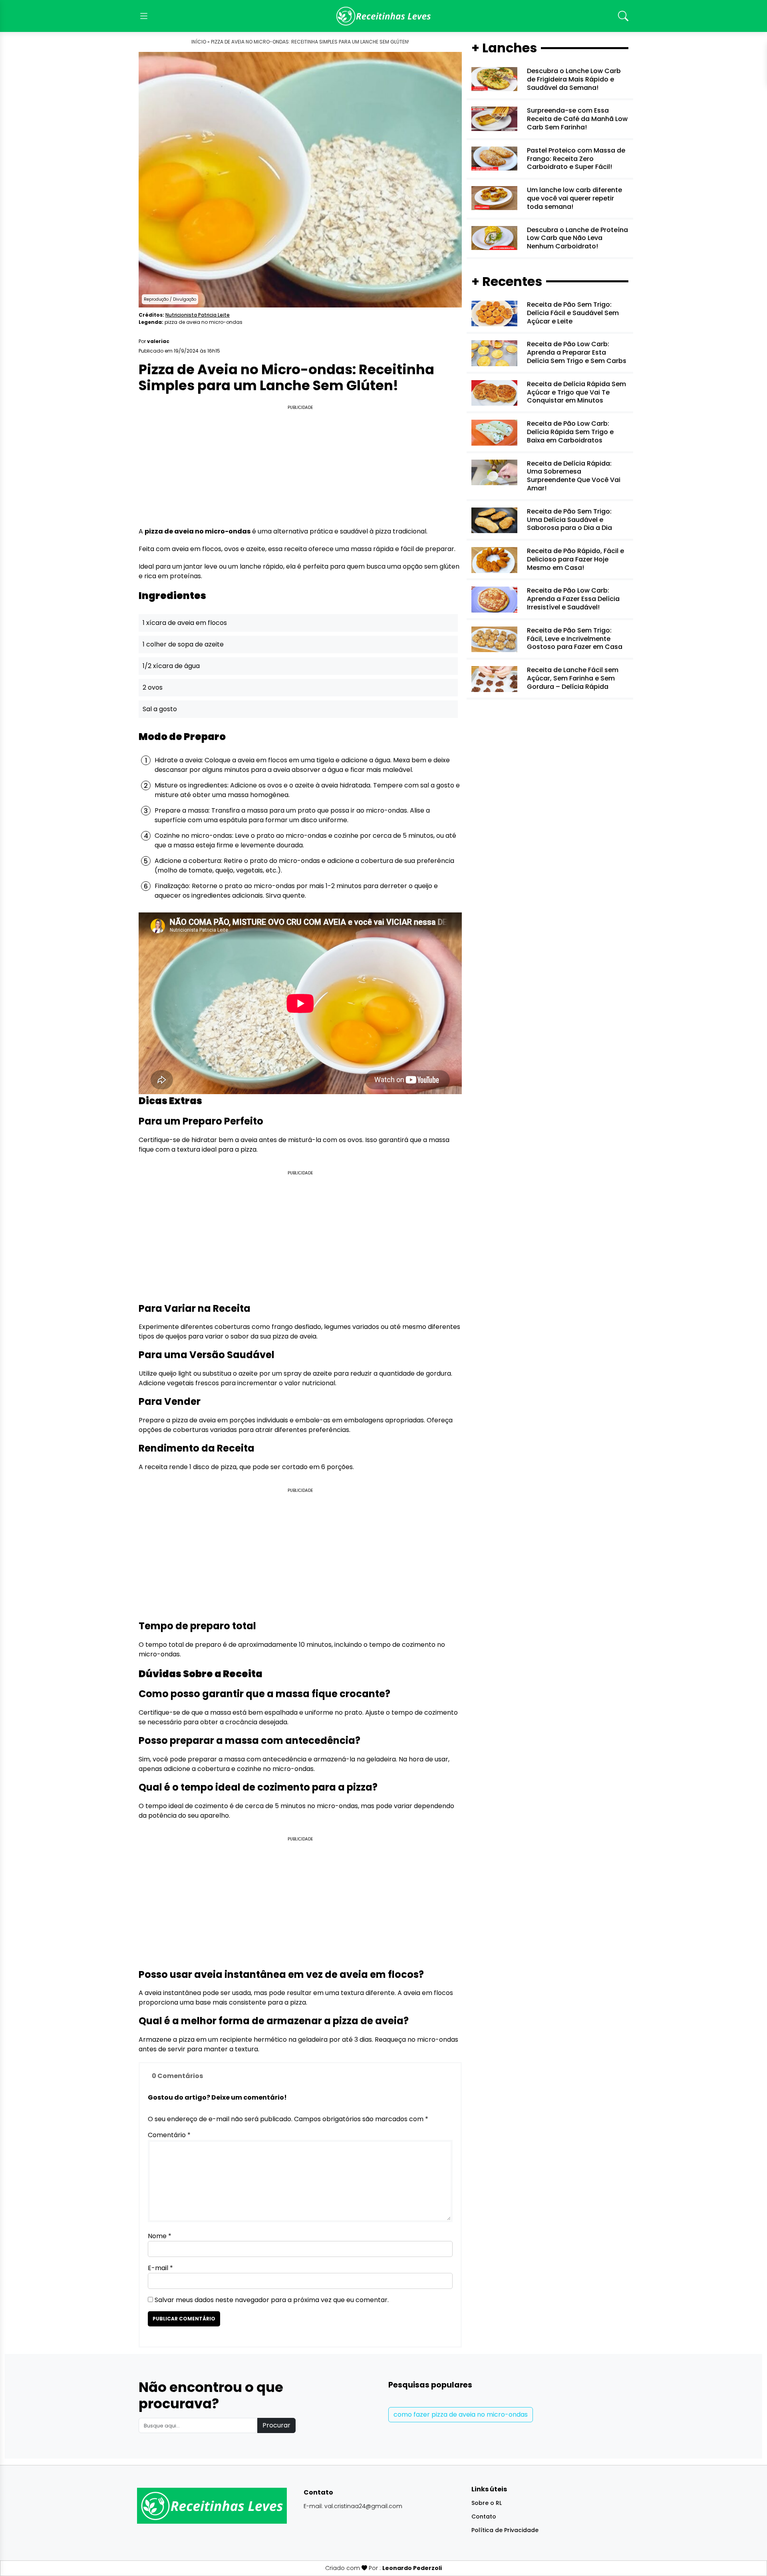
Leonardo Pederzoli (412, 2568)
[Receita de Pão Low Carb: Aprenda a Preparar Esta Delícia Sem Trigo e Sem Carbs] (494, 353)
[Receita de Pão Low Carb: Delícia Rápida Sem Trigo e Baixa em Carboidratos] (494, 432)
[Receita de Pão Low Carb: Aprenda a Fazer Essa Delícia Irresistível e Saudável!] (494, 599)
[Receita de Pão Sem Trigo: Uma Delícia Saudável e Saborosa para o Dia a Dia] (494, 520)
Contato (484, 2517)
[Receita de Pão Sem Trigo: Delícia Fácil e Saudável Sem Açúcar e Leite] (494, 313)
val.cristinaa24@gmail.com (363, 2506)
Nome (160, 2236)
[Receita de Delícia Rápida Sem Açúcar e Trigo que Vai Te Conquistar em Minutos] (494, 392)
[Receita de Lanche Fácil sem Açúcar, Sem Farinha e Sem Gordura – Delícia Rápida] (494, 679)
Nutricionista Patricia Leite (198, 315)
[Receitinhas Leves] (383, 16)
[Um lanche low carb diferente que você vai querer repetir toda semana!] (494, 198)
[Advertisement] (300, 467)
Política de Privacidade (505, 2530)
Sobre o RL (487, 2503)
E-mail (160, 2268)
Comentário (169, 2135)
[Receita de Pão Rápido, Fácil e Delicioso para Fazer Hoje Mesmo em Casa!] (494, 560)
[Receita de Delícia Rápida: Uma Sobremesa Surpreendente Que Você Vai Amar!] (494, 472)
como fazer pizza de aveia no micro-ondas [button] (461, 2414)
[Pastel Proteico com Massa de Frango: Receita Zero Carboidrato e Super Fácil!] (494, 158)
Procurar (276, 2425)
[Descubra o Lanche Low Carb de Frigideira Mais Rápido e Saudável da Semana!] (494, 79)
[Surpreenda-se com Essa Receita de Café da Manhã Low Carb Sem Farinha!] (494, 118)
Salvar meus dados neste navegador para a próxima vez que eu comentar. (272, 2300)
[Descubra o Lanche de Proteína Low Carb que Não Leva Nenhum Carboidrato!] (494, 237)
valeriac (158, 341)
